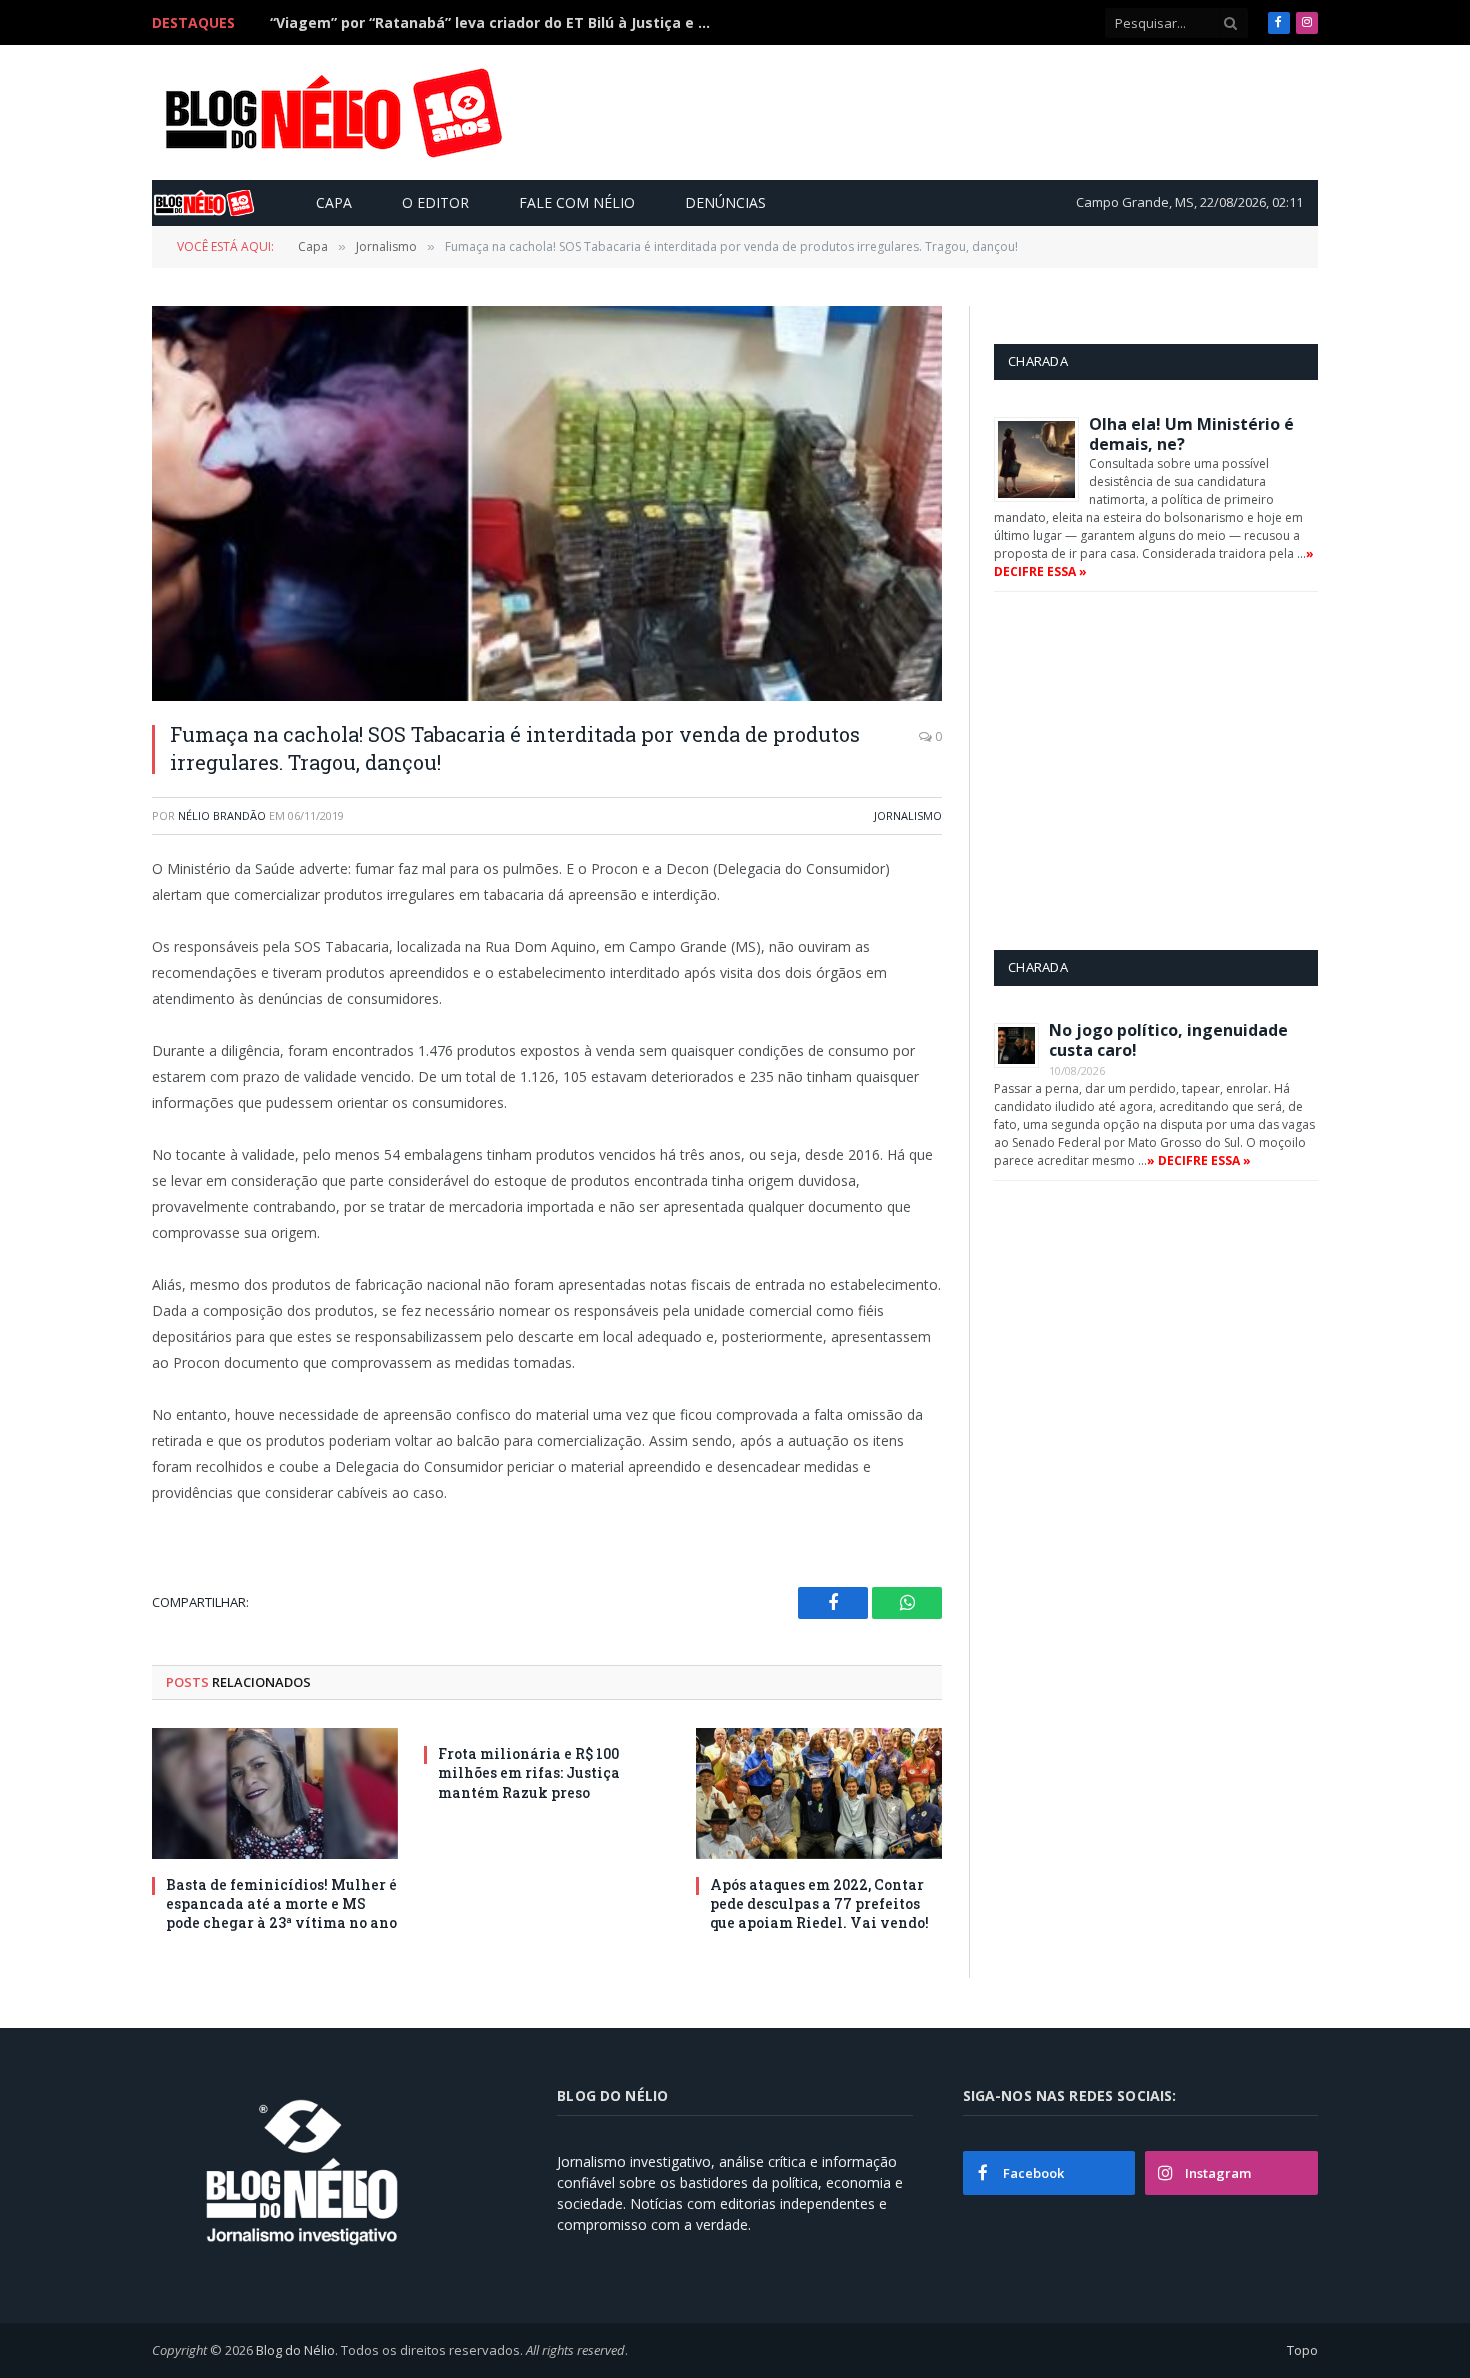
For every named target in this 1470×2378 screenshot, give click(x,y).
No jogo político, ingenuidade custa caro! (1168, 1040)
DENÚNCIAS (725, 202)
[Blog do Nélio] (332, 113)
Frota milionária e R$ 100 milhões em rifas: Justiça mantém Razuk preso (529, 1772)
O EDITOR (435, 202)
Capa (334, 202)
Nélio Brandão (222, 815)
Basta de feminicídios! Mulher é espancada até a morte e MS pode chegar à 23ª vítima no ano (495, 23)
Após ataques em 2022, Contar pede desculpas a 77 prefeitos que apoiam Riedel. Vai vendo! (819, 1903)
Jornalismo (908, 815)
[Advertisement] (949, 112)
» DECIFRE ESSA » (1199, 1160)
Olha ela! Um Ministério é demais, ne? (1191, 434)
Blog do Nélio (295, 2350)
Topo (1302, 2350)
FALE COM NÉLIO (577, 202)
